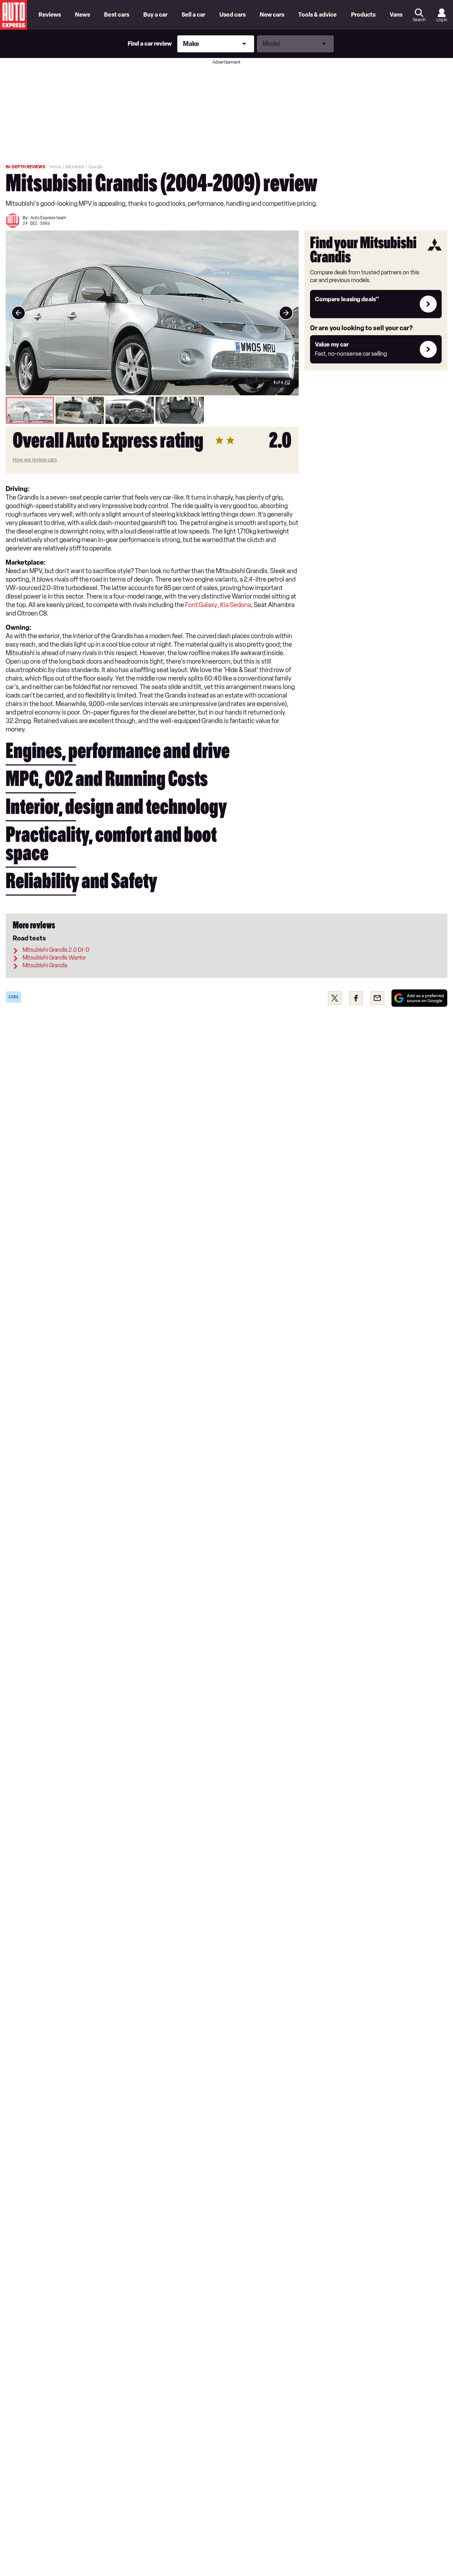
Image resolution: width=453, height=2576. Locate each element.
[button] (152, 313)
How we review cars (35, 460)
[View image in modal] (18, 313)
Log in (442, 20)
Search (419, 20)
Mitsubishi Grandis (45, 965)
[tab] (30, 410)
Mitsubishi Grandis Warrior (54, 958)
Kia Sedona (236, 605)
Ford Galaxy (201, 605)
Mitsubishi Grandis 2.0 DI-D (56, 950)
